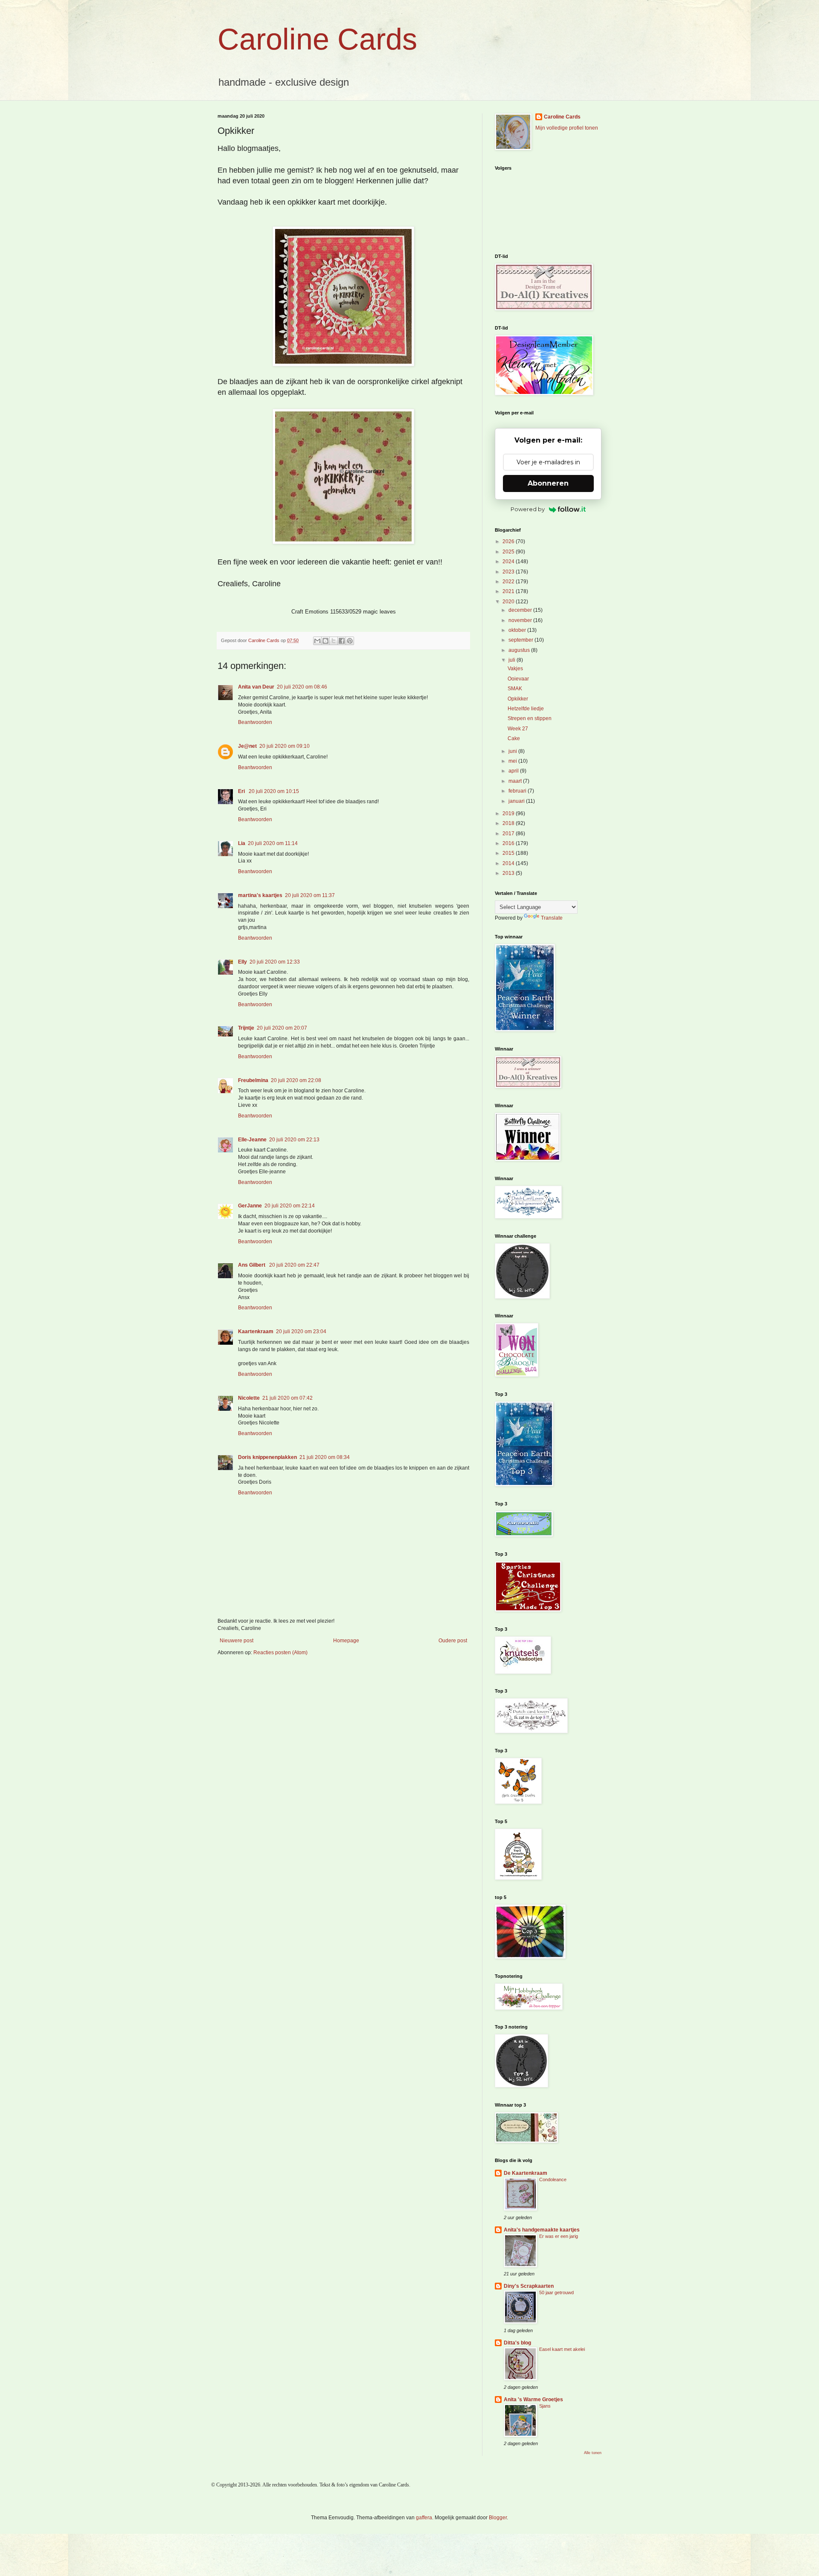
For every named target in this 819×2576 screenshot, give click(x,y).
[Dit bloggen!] (325, 641)
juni (513, 751)
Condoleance (553, 2179)
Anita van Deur (256, 687)
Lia (242, 843)
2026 (509, 541)
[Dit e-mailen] (317, 641)
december (521, 610)
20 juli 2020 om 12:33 (275, 962)
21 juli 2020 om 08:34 (325, 1457)
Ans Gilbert (252, 1265)
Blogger (498, 2518)
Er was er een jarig (559, 2236)
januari (517, 801)
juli (513, 660)
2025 (509, 552)
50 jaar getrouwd (556, 2292)
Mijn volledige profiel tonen (567, 128)
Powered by (528, 509)
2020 (509, 602)
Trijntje (246, 1028)
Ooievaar (518, 679)
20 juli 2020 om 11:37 (310, 895)
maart (516, 781)
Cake (514, 738)
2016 (509, 843)
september (521, 640)
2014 (509, 863)
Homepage (346, 1641)
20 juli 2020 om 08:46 (302, 687)
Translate (552, 918)
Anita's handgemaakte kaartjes (542, 2230)
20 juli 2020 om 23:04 (301, 1331)
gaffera (424, 2518)
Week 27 (518, 729)
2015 (509, 853)
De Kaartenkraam (526, 2173)
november (521, 620)
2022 (509, 582)
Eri (242, 791)
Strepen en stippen (530, 718)
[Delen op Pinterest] (350, 641)
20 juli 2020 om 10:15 (274, 791)
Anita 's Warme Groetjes (533, 2399)
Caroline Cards (317, 39)
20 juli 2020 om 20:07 (282, 1028)
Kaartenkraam (256, 1331)
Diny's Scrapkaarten (529, 2286)
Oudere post (453, 1641)
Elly (243, 962)
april (514, 771)
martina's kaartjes (260, 895)
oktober (518, 630)
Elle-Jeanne (252, 1140)
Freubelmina (253, 1080)
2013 (509, 873)
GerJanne (250, 1206)
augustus (520, 650)
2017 (509, 834)
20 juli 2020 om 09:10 (285, 746)
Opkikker (518, 699)
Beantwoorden (255, 722)
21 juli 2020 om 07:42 (288, 1398)
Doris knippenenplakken (267, 1457)
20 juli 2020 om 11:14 (273, 843)
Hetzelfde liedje (526, 709)
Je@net (247, 746)
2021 (509, 591)
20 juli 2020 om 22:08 (296, 1080)
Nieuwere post (237, 1641)
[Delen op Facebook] (342, 641)
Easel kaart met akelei (562, 2349)
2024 (509, 562)
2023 (509, 572)
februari (518, 791)
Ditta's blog (517, 2343)
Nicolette (249, 1398)
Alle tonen (593, 2453)
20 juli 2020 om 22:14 (290, 1206)
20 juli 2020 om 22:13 (294, 1140)
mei (513, 761)
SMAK (515, 689)
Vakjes (515, 669)
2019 (509, 813)
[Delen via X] (334, 641)
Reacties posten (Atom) (280, 1653)
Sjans (545, 2406)
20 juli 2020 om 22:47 (294, 1265)
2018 (509, 823)
